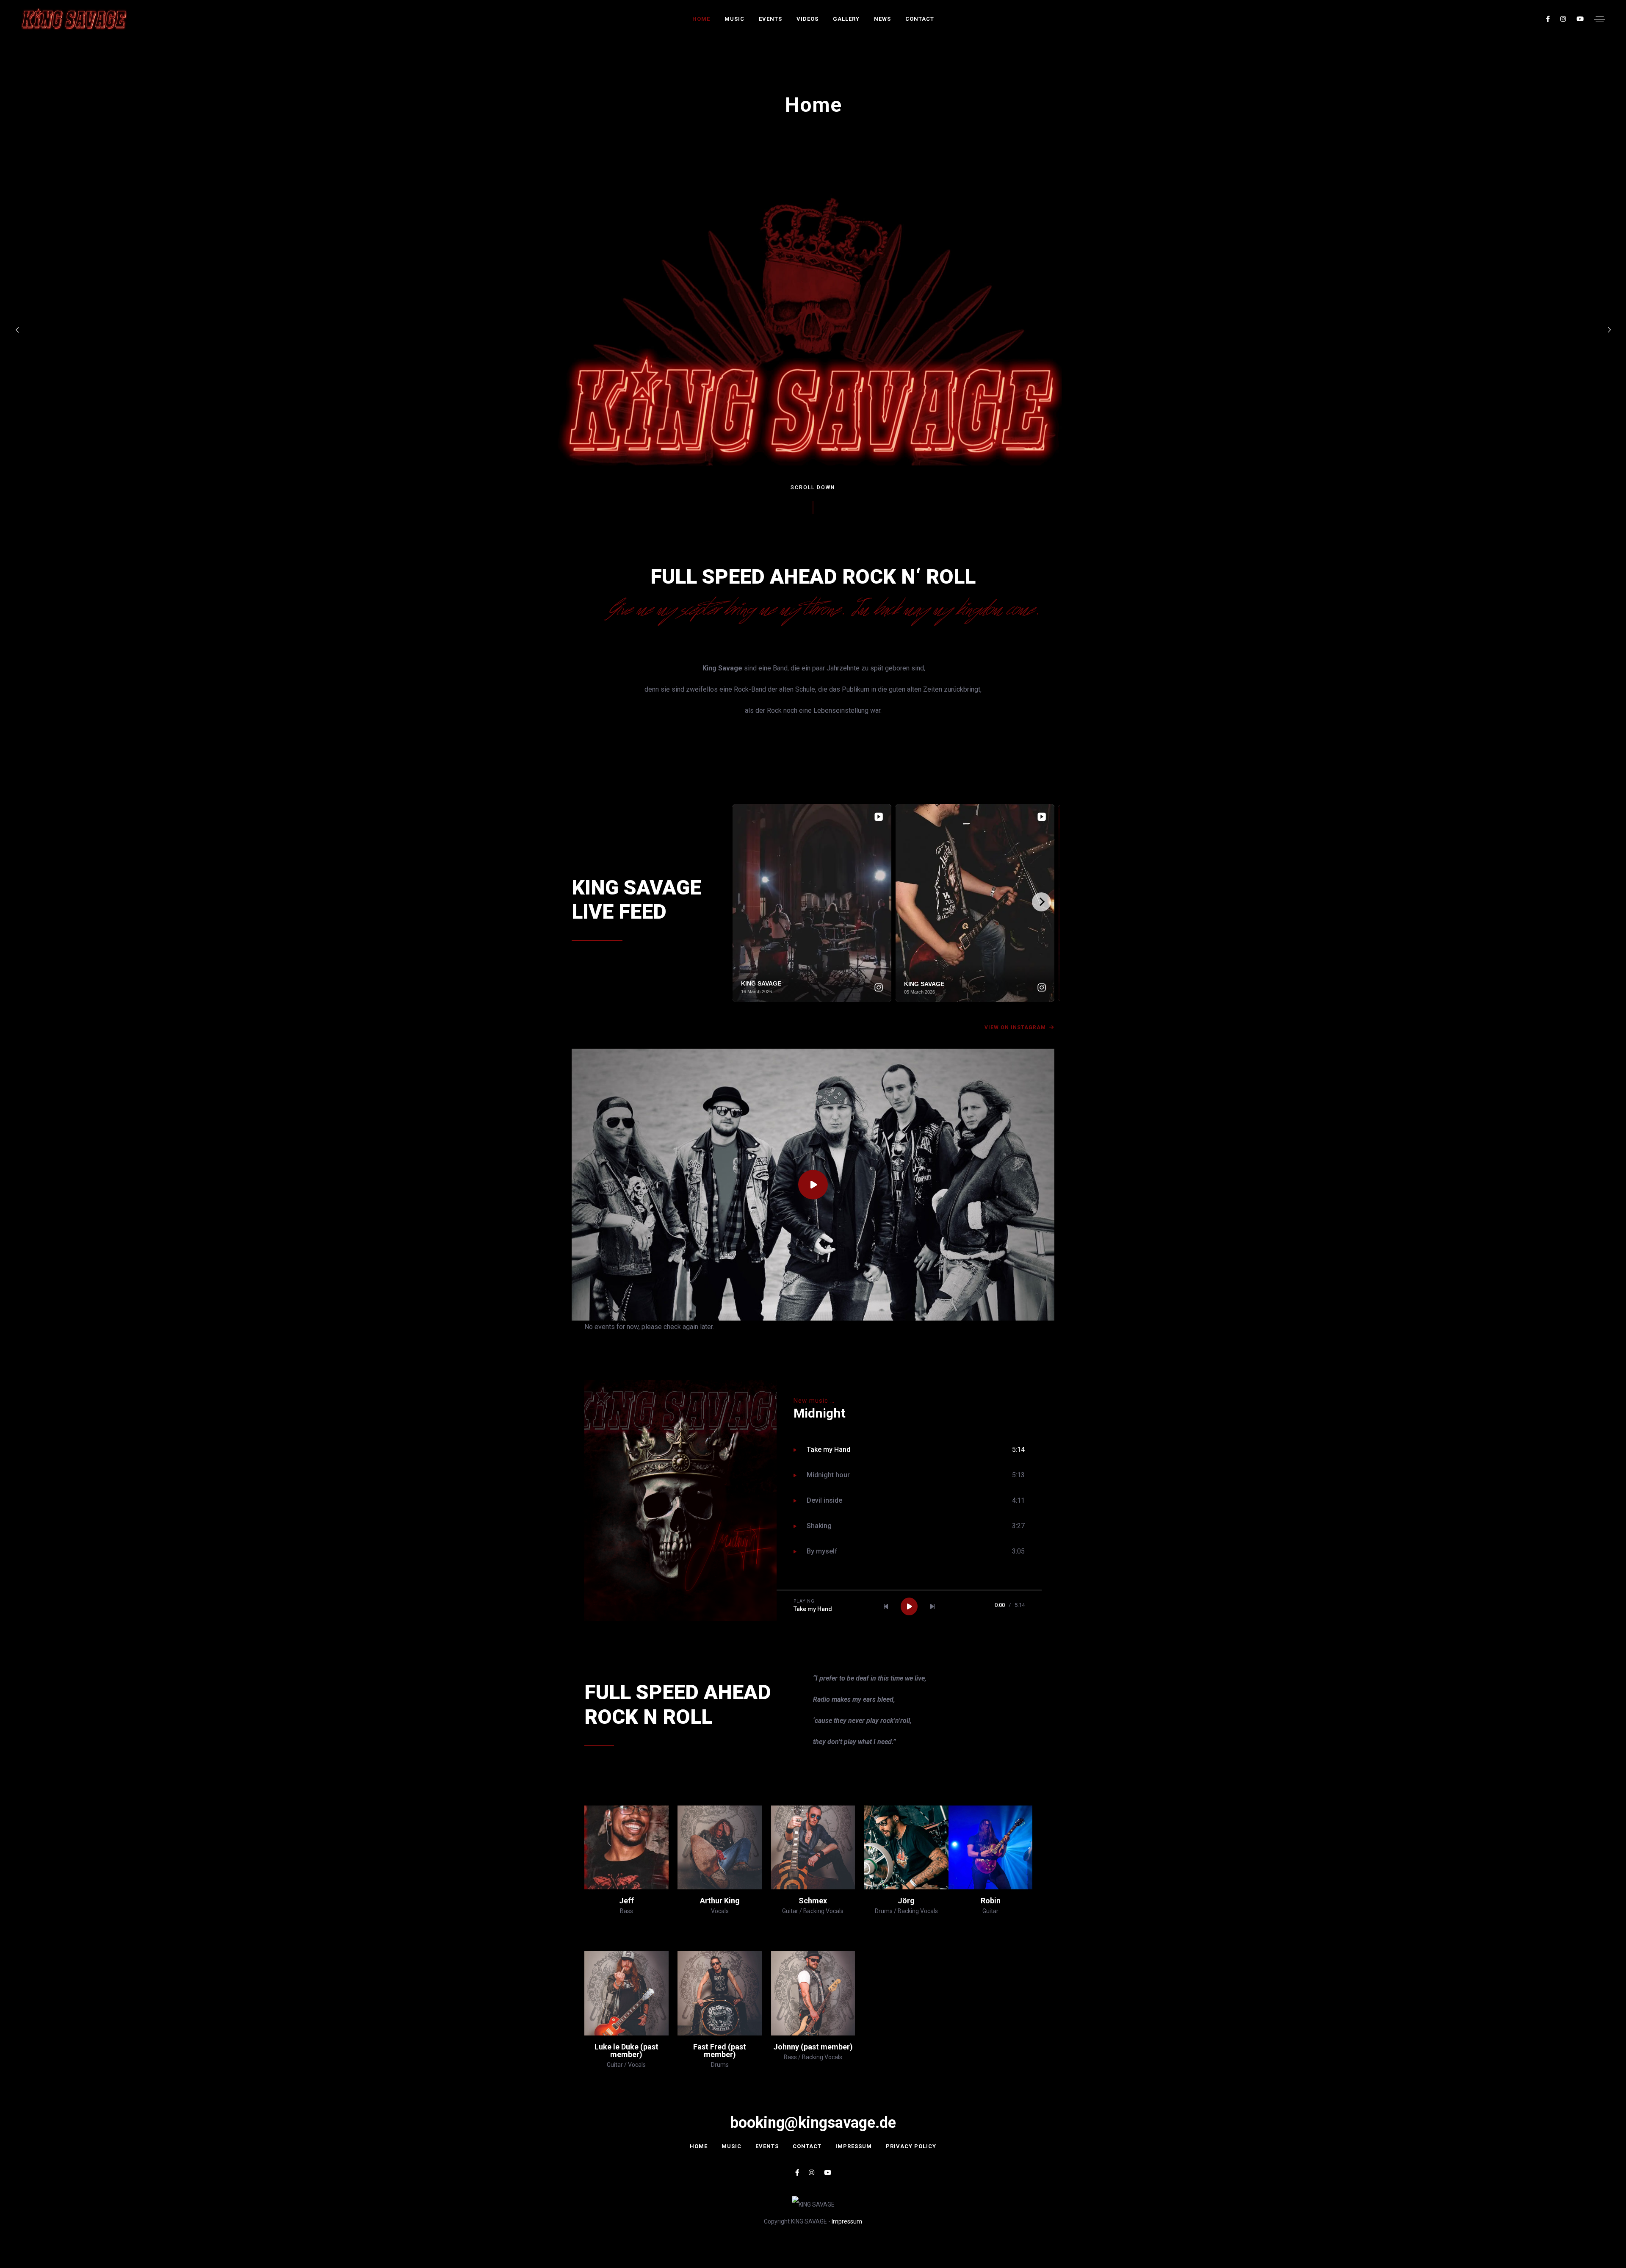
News (882, 19)
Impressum (854, 2146)
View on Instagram (1016, 1027)
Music (734, 19)
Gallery (846, 19)
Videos (807, 19)
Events (770, 19)
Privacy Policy (911, 2146)
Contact (920, 19)
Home (701, 19)
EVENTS (767, 2146)
